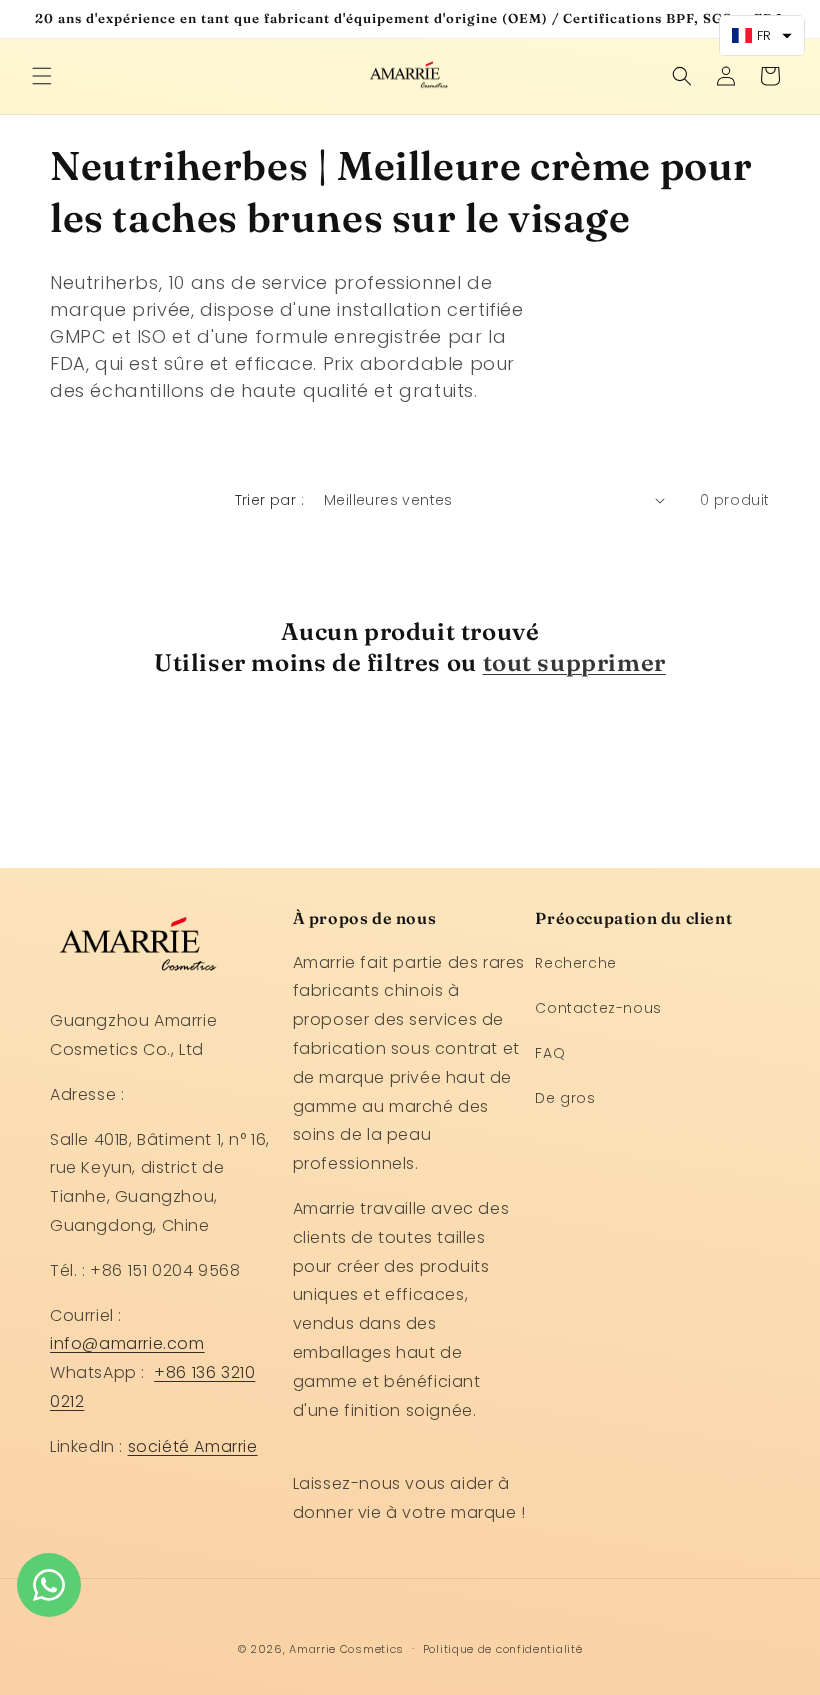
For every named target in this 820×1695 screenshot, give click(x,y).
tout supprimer (574, 662)
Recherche (575, 963)
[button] (42, 76)
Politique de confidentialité (503, 1649)
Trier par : (269, 500)
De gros (565, 1098)
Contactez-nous (598, 1008)
